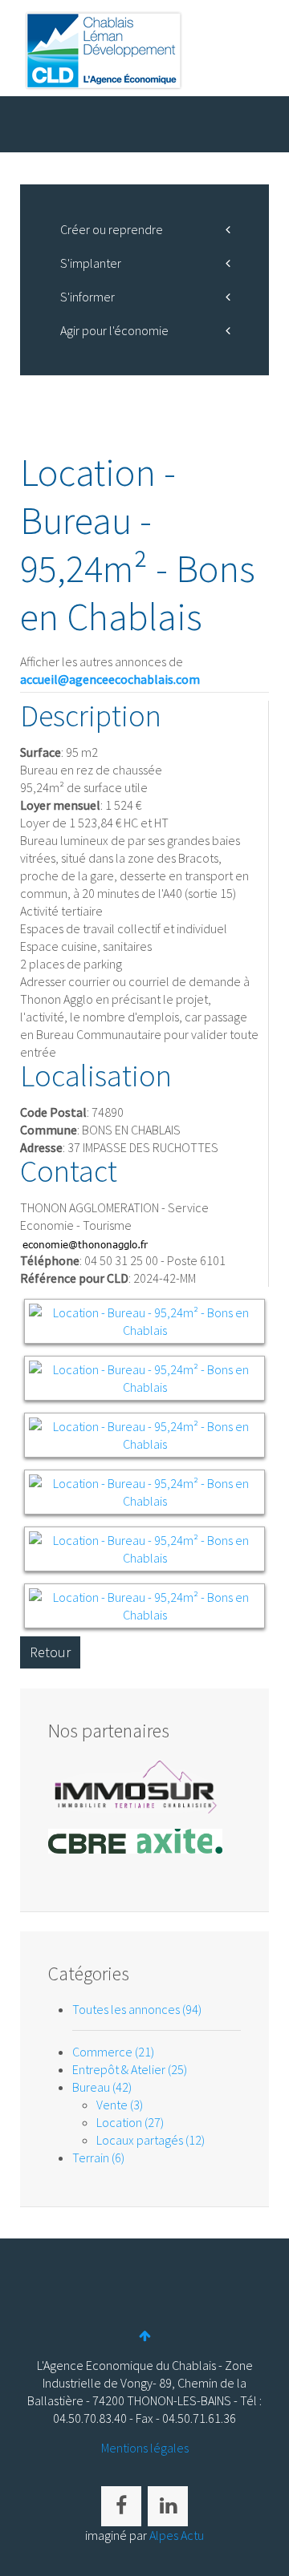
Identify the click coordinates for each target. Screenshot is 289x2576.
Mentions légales (145, 2448)
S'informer (88, 297)
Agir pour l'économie (114, 330)
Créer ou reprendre (112, 229)
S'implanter (91, 263)
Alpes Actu (177, 2535)
